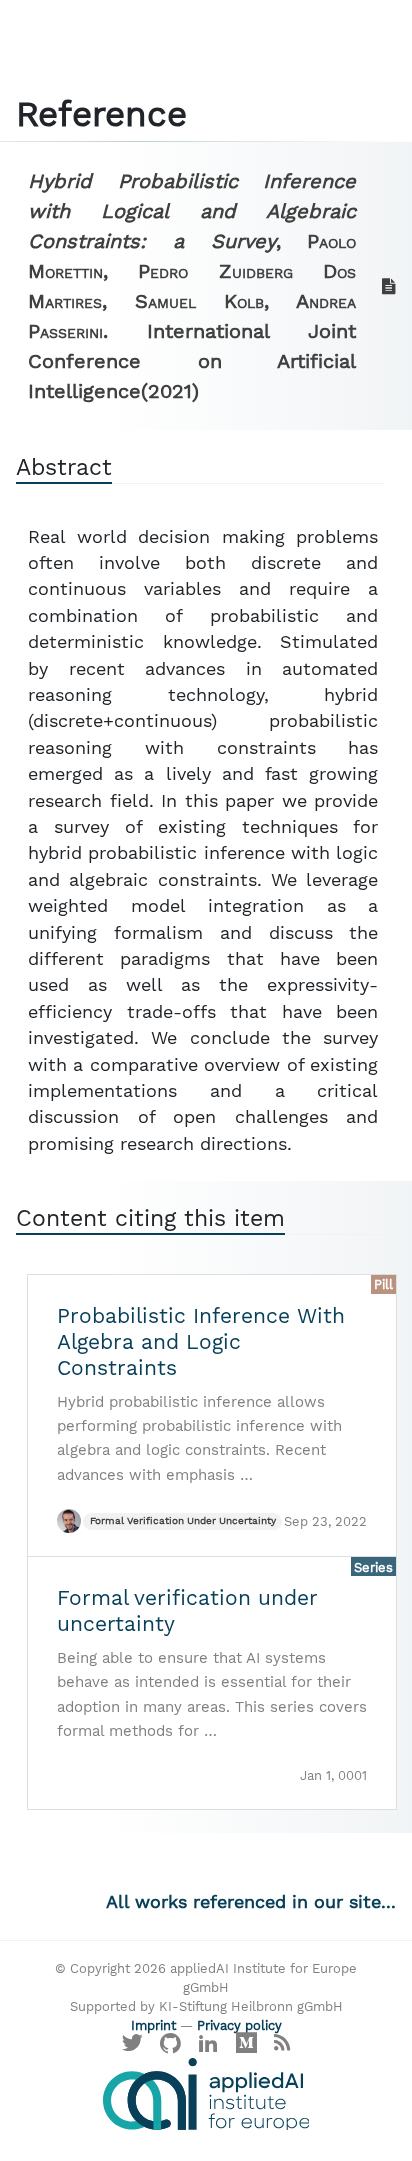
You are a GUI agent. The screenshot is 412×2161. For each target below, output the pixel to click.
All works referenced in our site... (251, 1902)
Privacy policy (239, 2025)
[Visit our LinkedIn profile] (209, 2048)
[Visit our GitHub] (171, 2048)
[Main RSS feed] (281, 2048)
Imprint (153, 2025)
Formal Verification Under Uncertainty (183, 1520)
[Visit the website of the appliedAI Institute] (205, 2094)
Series (373, 1567)
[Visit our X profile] (133, 2048)
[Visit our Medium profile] (246, 2048)
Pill (383, 1284)
